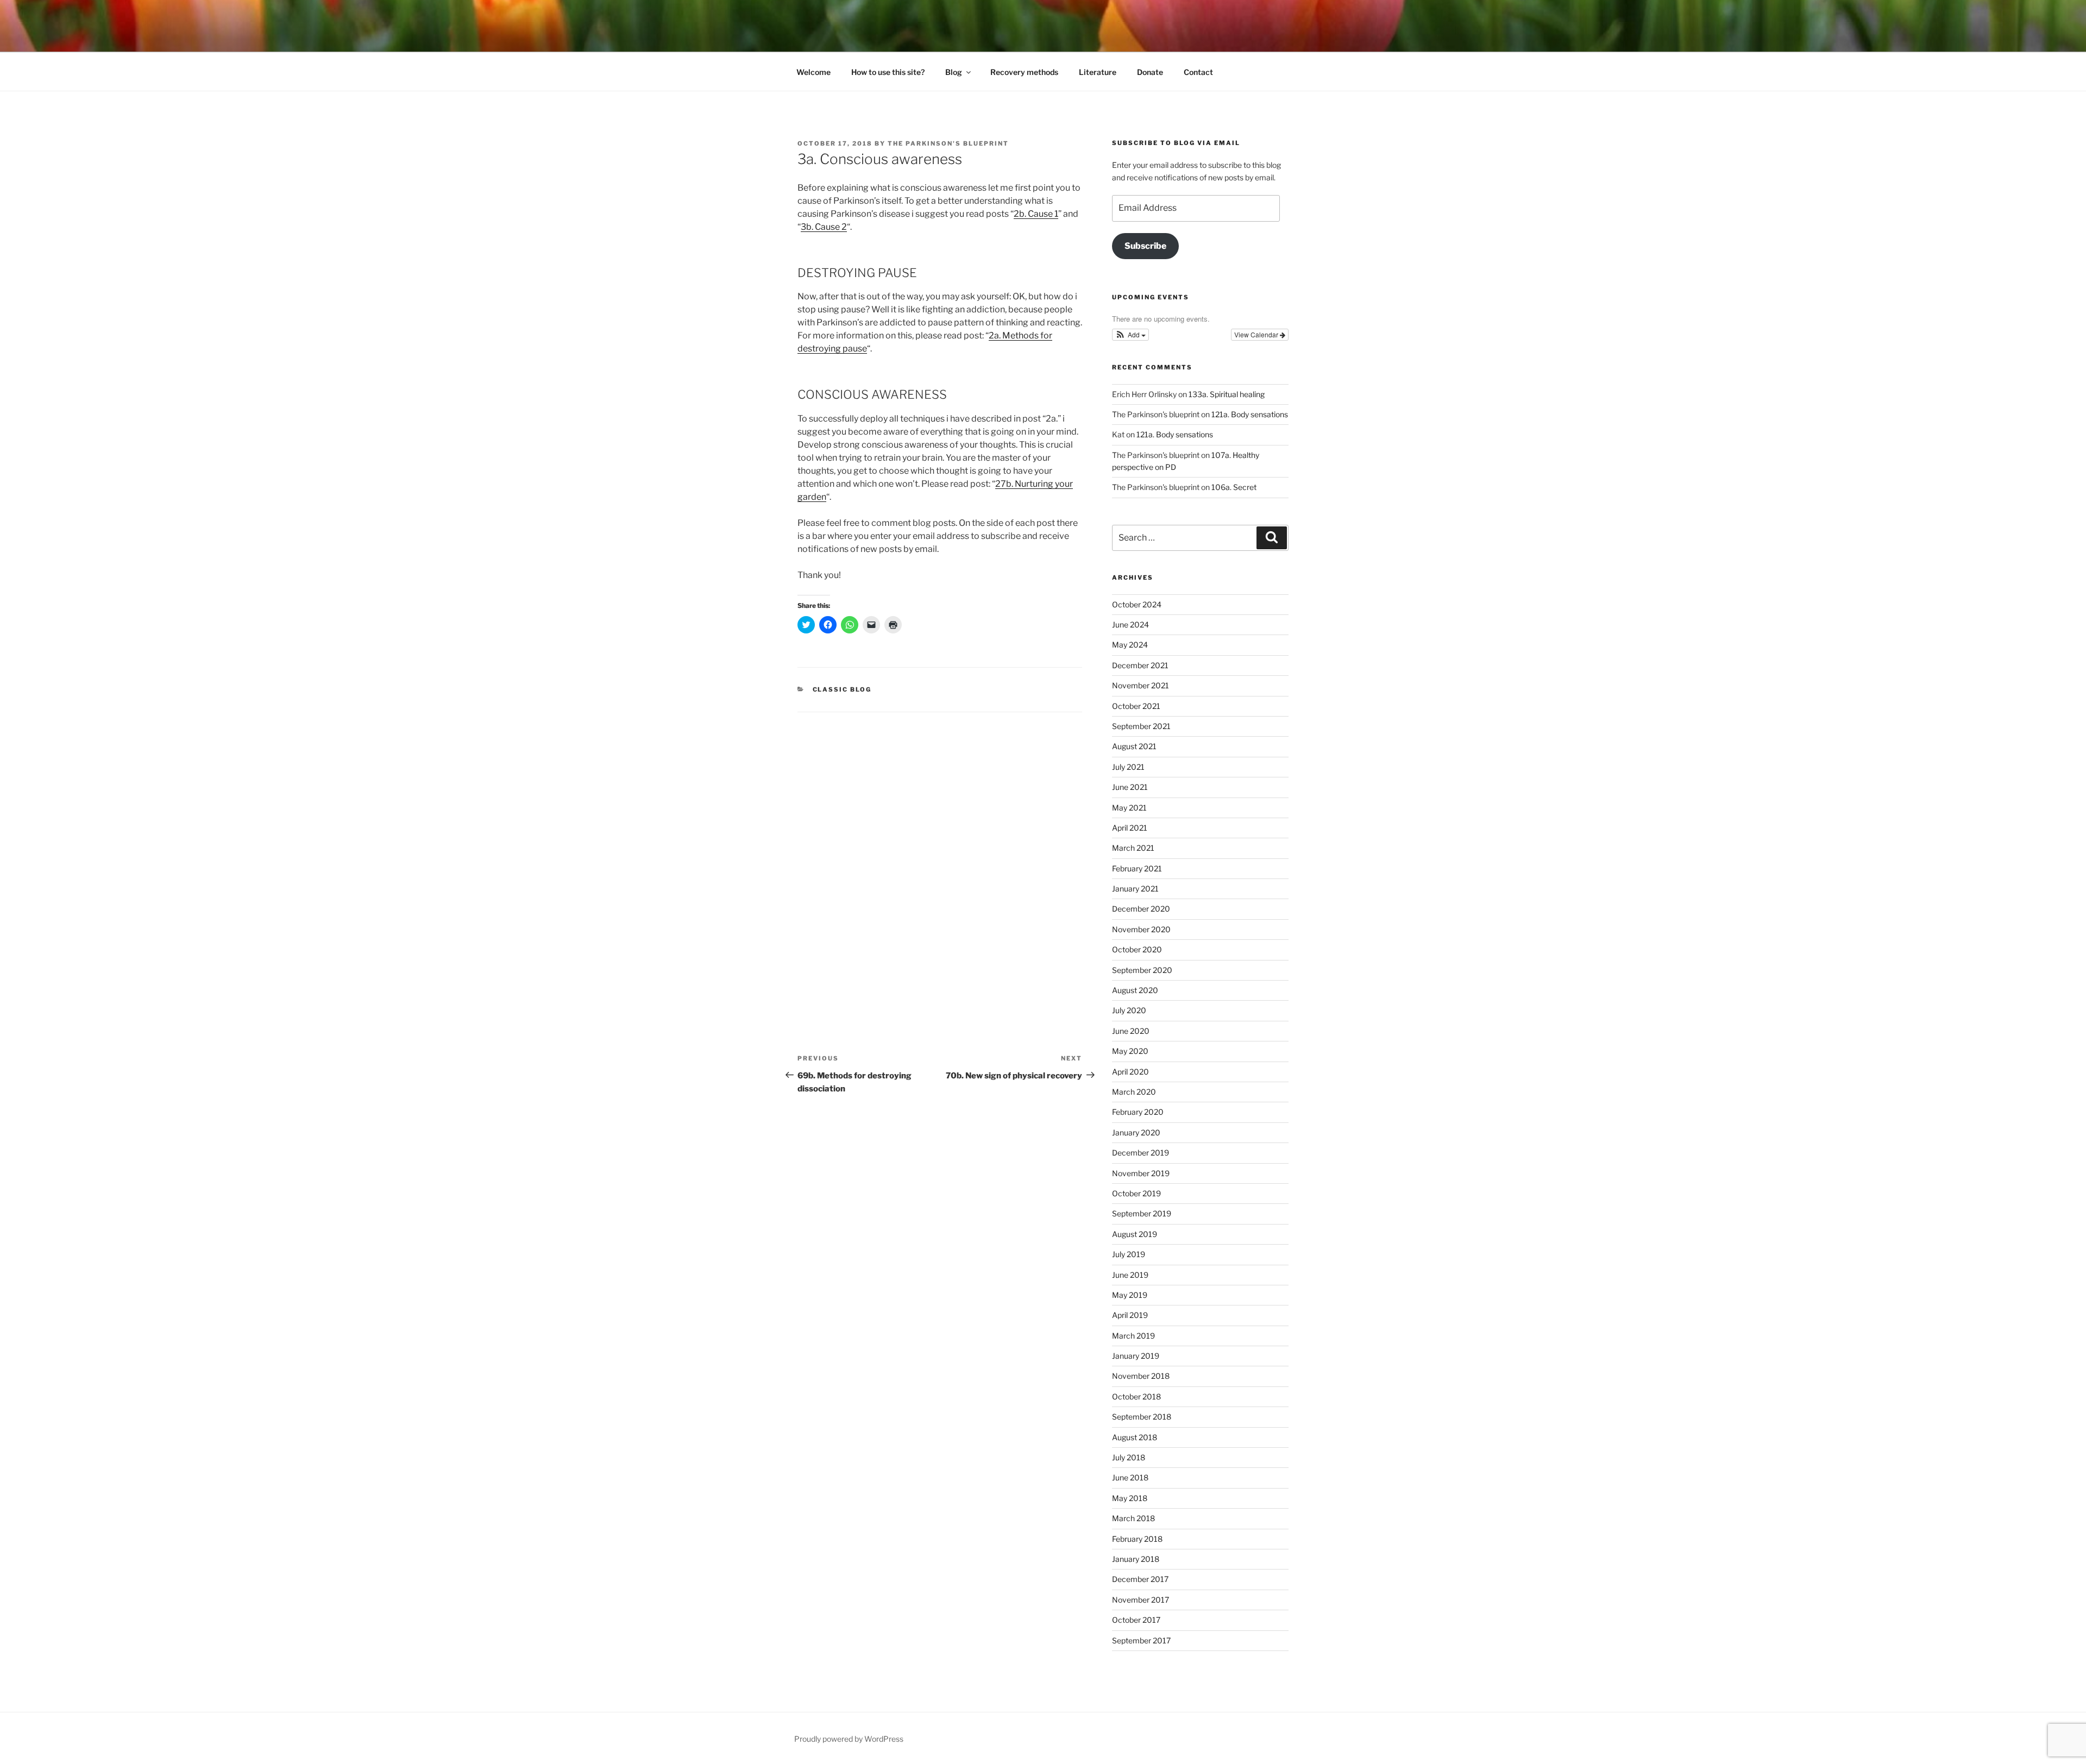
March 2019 (1133, 1336)
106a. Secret (1234, 487)
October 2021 (1136, 706)
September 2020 (1142, 970)
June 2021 (1130, 787)
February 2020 (1138, 1112)
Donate (1150, 72)
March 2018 (1133, 1518)
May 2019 (1130, 1295)
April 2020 (1130, 1072)
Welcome (813, 72)
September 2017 (1141, 1640)
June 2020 (1131, 1031)
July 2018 (1129, 1457)
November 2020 (1141, 929)
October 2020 (1137, 949)
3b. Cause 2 (824, 227)
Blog (954, 72)
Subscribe (1145, 246)
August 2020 (1135, 990)
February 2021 (1137, 868)
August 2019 (1135, 1234)
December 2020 (1141, 909)
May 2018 (1130, 1498)
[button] (1131, 335)
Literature (1098, 72)
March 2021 (1133, 848)
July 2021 (1128, 767)
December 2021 (1140, 665)
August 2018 (1135, 1437)
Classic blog (842, 689)
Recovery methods (1024, 72)
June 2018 (1130, 1477)
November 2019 (1141, 1173)
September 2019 (1142, 1213)
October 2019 (1136, 1193)
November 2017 (1141, 1600)
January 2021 (1135, 889)
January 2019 (1136, 1356)
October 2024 (1137, 604)
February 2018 (1137, 1539)
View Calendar (1257, 334)
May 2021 (1129, 808)
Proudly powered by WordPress (849, 1739)
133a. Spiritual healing (1227, 394)
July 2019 (1129, 1254)
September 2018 (1142, 1417)
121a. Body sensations (1250, 414)
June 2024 (1130, 624)
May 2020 (1130, 1051)
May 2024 (1130, 645)
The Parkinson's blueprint (948, 143)
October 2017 (1136, 1620)
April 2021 (1130, 828)
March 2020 (1134, 1092)
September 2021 (1141, 726)
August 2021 (1134, 746)
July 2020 (1129, 1010)
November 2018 (1141, 1376)
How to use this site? (888, 72)
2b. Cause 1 (1036, 214)
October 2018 (1136, 1396)
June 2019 (1130, 1275)
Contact (1198, 72)
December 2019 (1141, 1153)
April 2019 (1130, 1315)
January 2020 (1136, 1132)
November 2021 (1141, 685)
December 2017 (1140, 1579)
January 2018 (1136, 1559)
